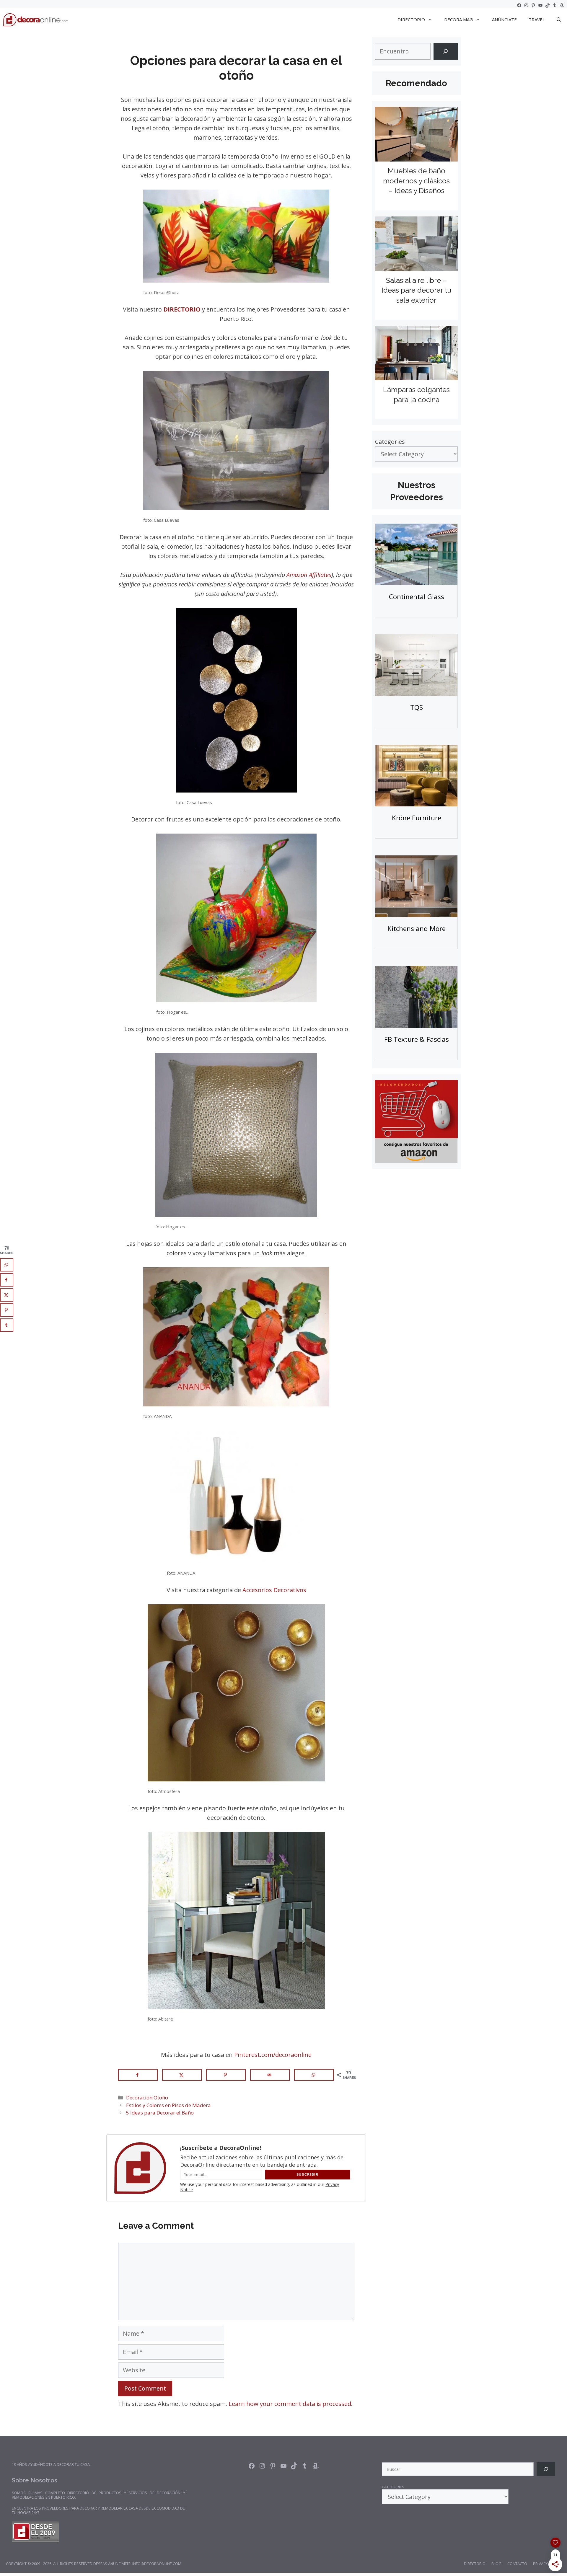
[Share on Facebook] (138, 2075)
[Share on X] (182, 2075)
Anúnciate (504, 19)
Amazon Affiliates (309, 575)
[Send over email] (270, 2075)
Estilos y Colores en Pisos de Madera (168, 2105)
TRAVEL (537, 19)
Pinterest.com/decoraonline (273, 2055)
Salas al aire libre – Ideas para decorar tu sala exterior (417, 290)
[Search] (446, 51)
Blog (496, 2564)
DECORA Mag (458, 19)
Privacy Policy (547, 2564)
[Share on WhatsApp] (314, 2075)
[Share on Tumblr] (7, 1325)
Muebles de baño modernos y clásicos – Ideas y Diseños (416, 181)
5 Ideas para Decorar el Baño (160, 2113)
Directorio (475, 2564)
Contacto (517, 2564)
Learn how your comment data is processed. (291, 2404)
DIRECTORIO (411, 19)
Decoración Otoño (147, 2098)
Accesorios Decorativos (274, 1590)
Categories (390, 442)
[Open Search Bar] (559, 19)
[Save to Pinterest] (226, 2075)
